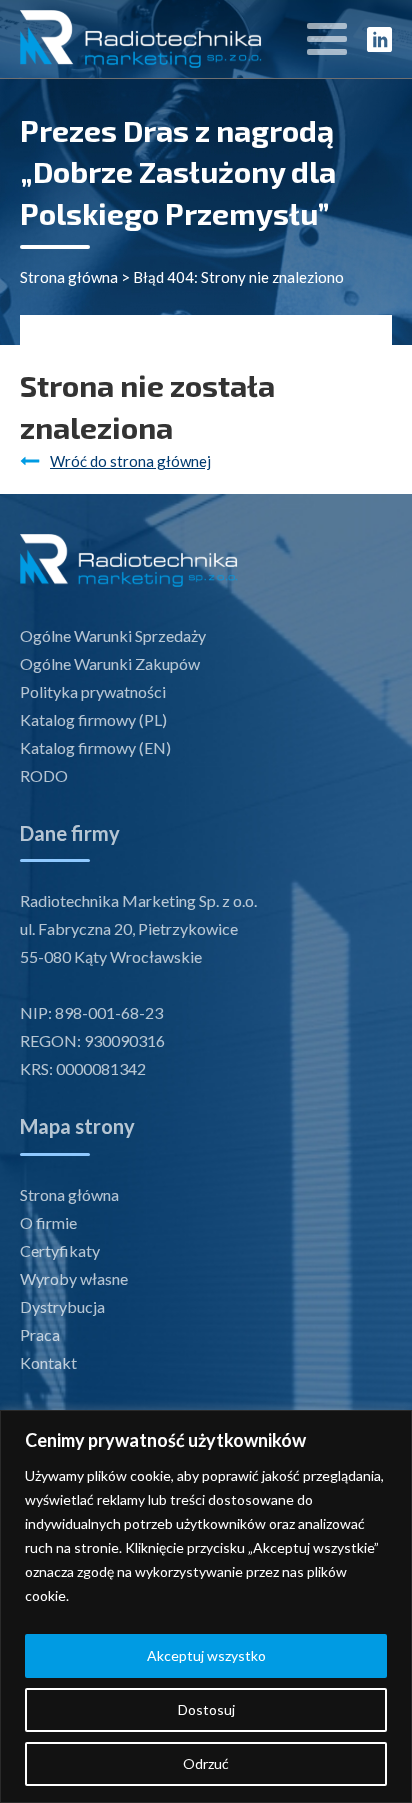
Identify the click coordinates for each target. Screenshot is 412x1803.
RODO (44, 775)
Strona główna (69, 277)
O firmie (48, 1222)
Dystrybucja (62, 1306)
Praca (40, 1334)
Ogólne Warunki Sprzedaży (113, 635)
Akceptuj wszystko (206, 1655)
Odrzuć (206, 1763)
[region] (206, 1606)
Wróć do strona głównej (130, 461)
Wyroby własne (74, 1278)
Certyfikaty (60, 1250)
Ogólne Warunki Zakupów (110, 663)
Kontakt (48, 1362)
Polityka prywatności (93, 691)
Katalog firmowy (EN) (95, 747)
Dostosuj (206, 1709)
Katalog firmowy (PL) (93, 719)
